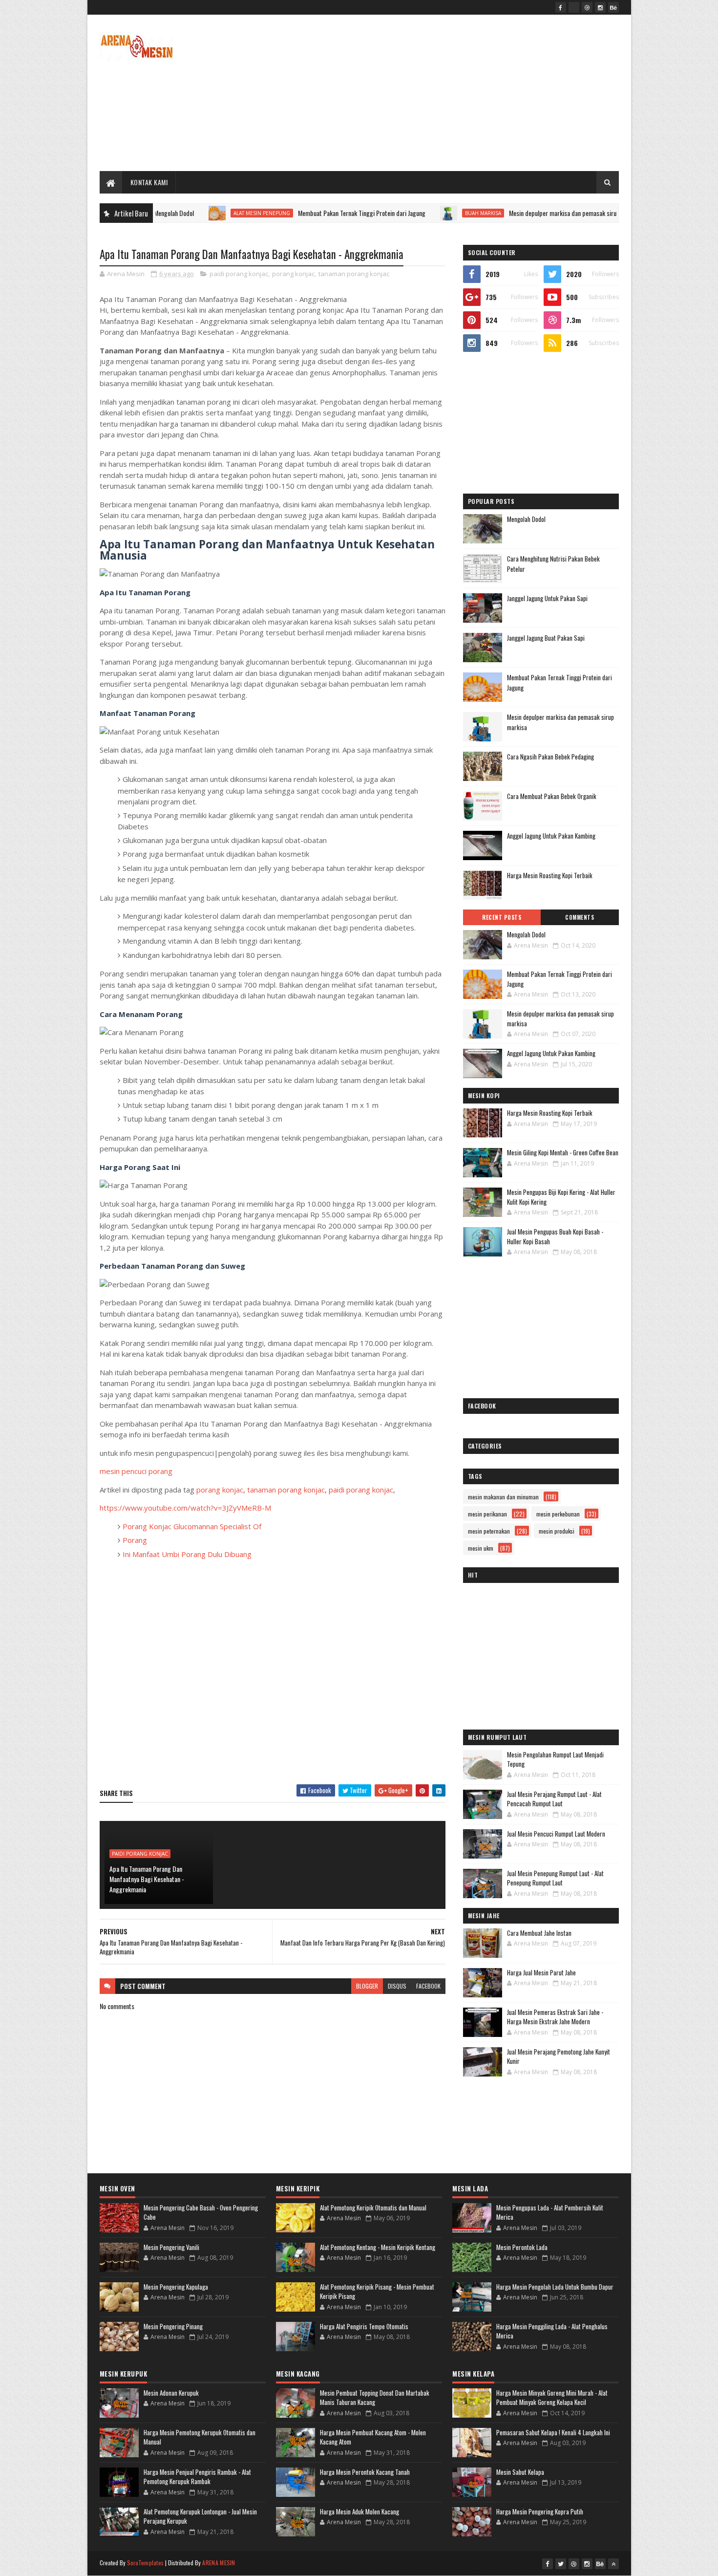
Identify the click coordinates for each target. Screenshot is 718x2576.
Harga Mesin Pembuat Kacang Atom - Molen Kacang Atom (373, 2437)
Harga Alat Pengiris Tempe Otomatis (364, 2326)
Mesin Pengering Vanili (171, 2247)
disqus (397, 1986)
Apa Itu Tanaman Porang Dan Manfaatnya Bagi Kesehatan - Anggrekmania (147, 1879)
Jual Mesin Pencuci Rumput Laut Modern (556, 1834)
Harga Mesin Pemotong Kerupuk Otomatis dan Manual (200, 2437)
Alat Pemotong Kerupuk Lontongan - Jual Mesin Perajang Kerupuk (200, 2516)
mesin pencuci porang (136, 1471)
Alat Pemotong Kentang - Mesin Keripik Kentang (378, 2247)
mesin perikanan (487, 1514)
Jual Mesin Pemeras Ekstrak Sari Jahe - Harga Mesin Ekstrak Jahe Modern (555, 2017)
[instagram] (600, 7)
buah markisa (416, 213)
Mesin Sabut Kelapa (520, 2472)
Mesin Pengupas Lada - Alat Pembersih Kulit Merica (550, 2212)
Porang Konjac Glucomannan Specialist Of (192, 1526)
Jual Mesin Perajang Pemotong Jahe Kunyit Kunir (559, 2056)
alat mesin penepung (194, 213)
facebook (428, 1986)
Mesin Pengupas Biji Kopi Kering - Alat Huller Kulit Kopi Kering (561, 1197)
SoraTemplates (146, 2563)
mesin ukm (481, 1548)
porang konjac (293, 274)
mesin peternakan (489, 1531)
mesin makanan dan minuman (503, 1497)
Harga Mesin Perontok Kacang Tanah (365, 2472)
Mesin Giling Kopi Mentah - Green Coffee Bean (563, 1152)
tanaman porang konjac (354, 274)
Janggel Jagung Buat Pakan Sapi (546, 638)
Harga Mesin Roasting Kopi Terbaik (550, 875)
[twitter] (561, 2564)
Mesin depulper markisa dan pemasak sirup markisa (508, 213)
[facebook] (561, 7)
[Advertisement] (441, 93)
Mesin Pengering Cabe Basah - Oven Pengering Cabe (201, 2212)
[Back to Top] (613, 2564)
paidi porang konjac (239, 274)
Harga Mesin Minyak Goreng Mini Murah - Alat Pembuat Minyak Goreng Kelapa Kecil (552, 2398)
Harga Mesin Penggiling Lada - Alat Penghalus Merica (552, 2331)
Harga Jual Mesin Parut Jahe (541, 1972)
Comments (580, 917)
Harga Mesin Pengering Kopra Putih (540, 2511)
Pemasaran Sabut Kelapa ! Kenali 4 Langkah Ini (553, 2432)
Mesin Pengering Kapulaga (176, 2287)
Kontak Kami (149, 182)
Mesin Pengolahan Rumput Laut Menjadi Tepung (555, 1759)
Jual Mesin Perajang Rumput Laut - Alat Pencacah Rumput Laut (554, 1799)
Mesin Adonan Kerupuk (171, 2393)
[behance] (613, 7)
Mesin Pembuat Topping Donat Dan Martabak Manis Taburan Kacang (375, 2398)
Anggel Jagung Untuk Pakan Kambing (551, 836)
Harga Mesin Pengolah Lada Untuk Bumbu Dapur (555, 2287)
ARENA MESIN (219, 2563)
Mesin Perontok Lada (522, 2247)
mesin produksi (557, 1531)
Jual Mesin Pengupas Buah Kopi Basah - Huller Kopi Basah (555, 1236)
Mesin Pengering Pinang (173, 2326)
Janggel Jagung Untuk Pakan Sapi (547, 598)
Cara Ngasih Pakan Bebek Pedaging (550, 757)
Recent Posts (502, 917)
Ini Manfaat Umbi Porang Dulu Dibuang (187, 1554)
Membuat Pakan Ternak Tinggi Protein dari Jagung (294, 213)
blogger (367, 1986)
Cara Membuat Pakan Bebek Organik (552, 796)
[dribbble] (587, 7)
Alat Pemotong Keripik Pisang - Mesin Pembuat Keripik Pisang (377, 2292)
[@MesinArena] (574, 7)
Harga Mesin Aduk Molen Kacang (359, 2511)
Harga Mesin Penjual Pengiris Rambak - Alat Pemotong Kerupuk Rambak (197, 2477)
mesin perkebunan (558, 1514)
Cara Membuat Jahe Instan (539, 1933)
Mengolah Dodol (526, 519)
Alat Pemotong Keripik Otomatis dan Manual (373, 2208)
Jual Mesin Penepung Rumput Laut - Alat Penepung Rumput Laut (555, 1878)
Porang (135, 1540)
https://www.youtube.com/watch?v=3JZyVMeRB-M (185, 1508)
